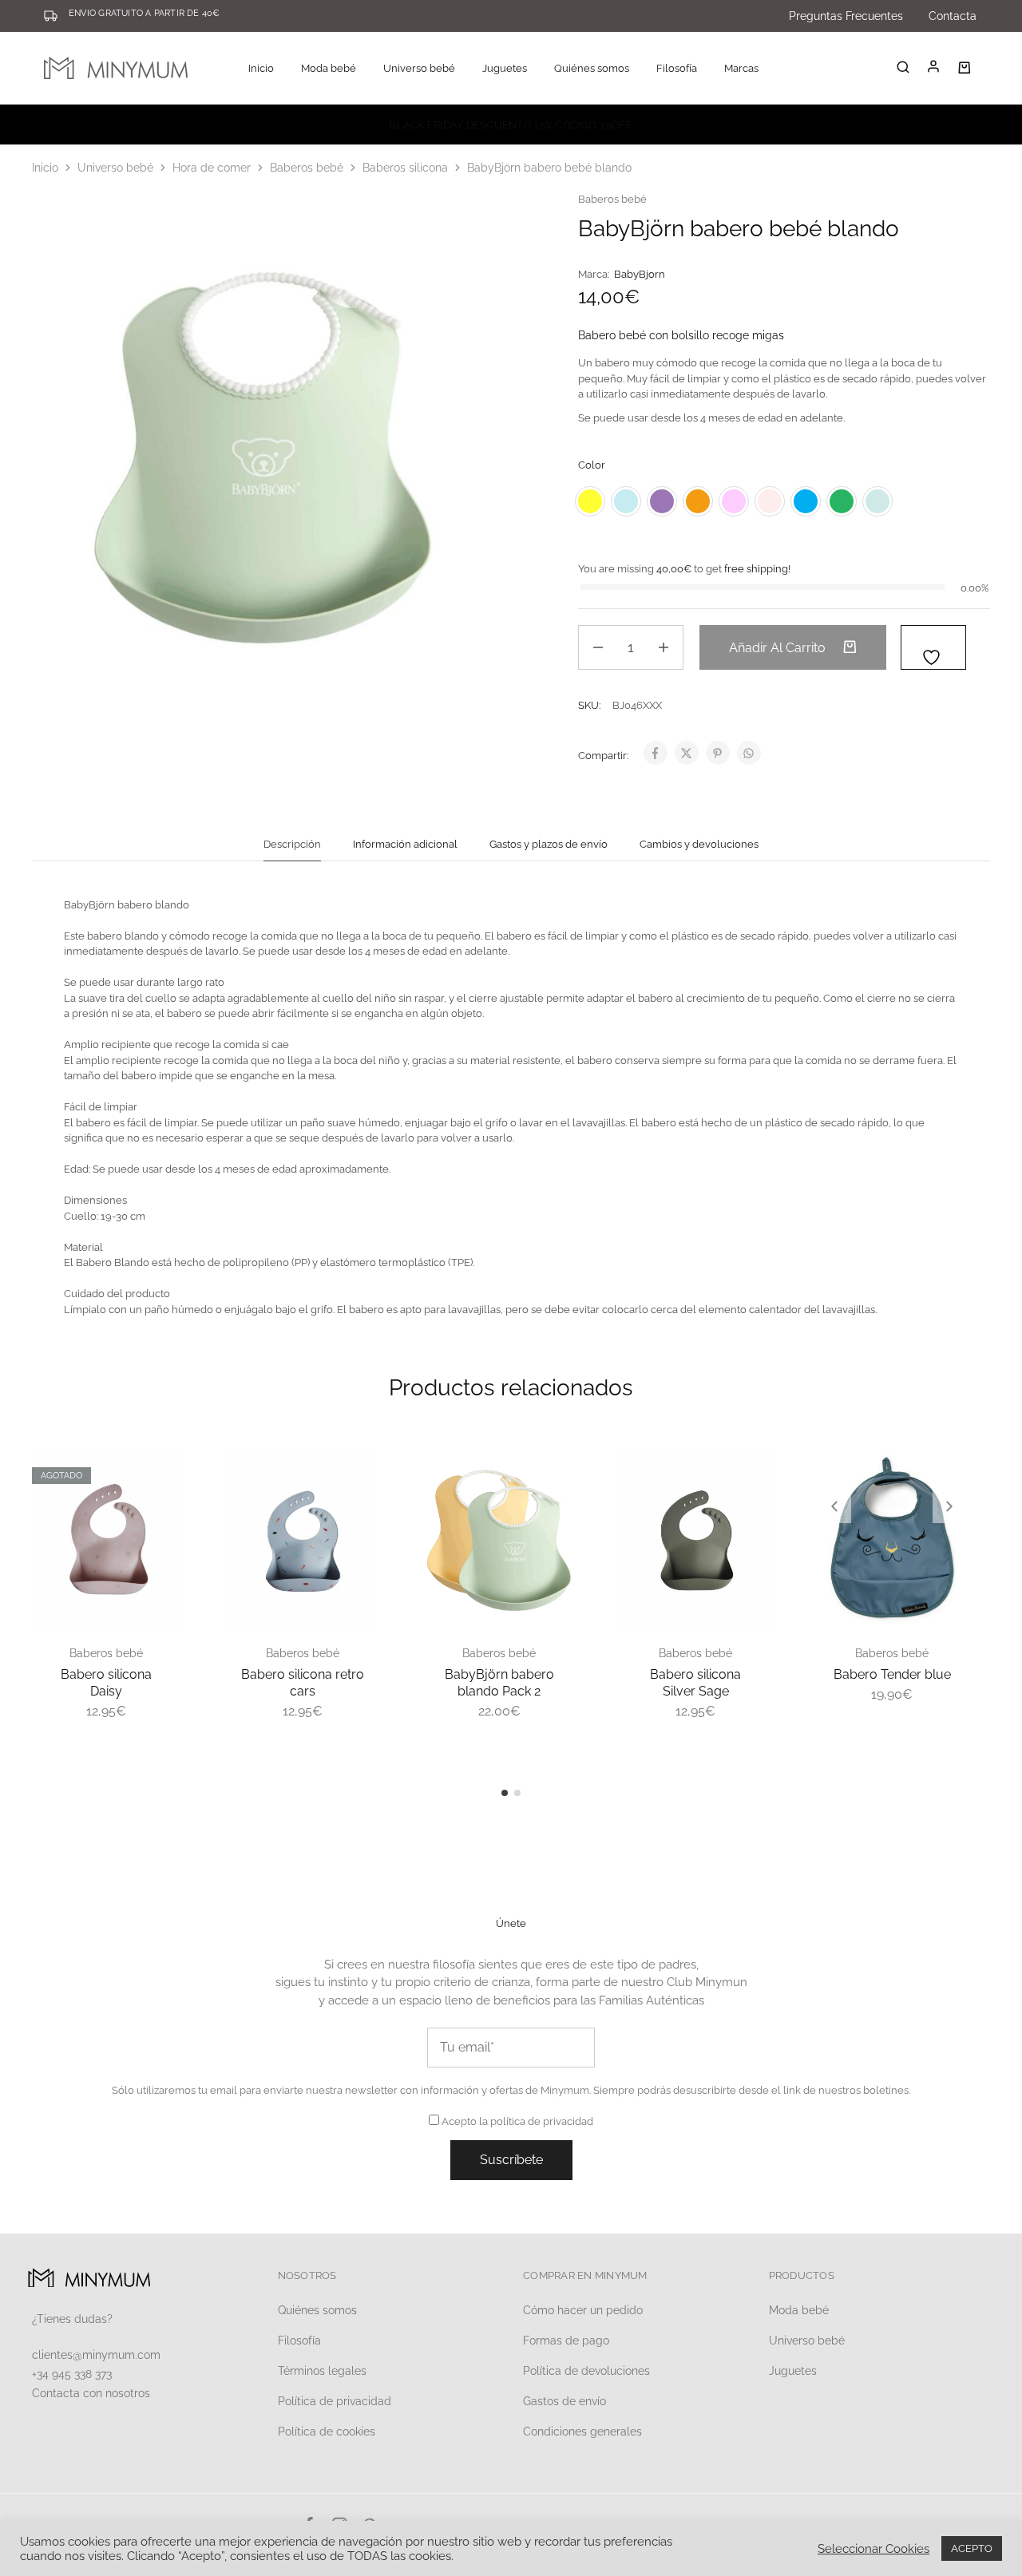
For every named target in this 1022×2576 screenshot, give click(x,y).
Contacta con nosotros (91, 2393)
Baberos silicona (405, 168)
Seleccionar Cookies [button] (873, 2548)
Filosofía (677, 68)
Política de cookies (327, 2432)
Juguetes (793, 2371)
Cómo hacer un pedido (583, 2310)
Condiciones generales (582, 2432)
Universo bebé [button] (419, 68)
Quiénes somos (592, 68)
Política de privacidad (335, 2401)
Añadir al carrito (779, 648)
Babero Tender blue (892, 1674)
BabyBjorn (640, 274)
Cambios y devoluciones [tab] (699, 844)
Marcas (741, 68)
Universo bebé (115, 168)
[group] (892, 1540)
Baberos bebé (307, 168)
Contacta (953, 16)
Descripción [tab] (292, 844)
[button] (834, 1506)
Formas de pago (566, 2341)
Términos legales (322, 2371)
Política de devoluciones (586, 2371)
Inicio (261, 68)
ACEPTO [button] (972, 2548)
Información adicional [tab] (405, 844)
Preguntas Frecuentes (846, 16)
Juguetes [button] (505, 68)
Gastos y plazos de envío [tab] (549, 844)
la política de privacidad (536, 2121)
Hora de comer (212, 168)
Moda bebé (799, 2310)
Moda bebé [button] (329, 68)
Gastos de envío (564, 2401)
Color (592, 465)
